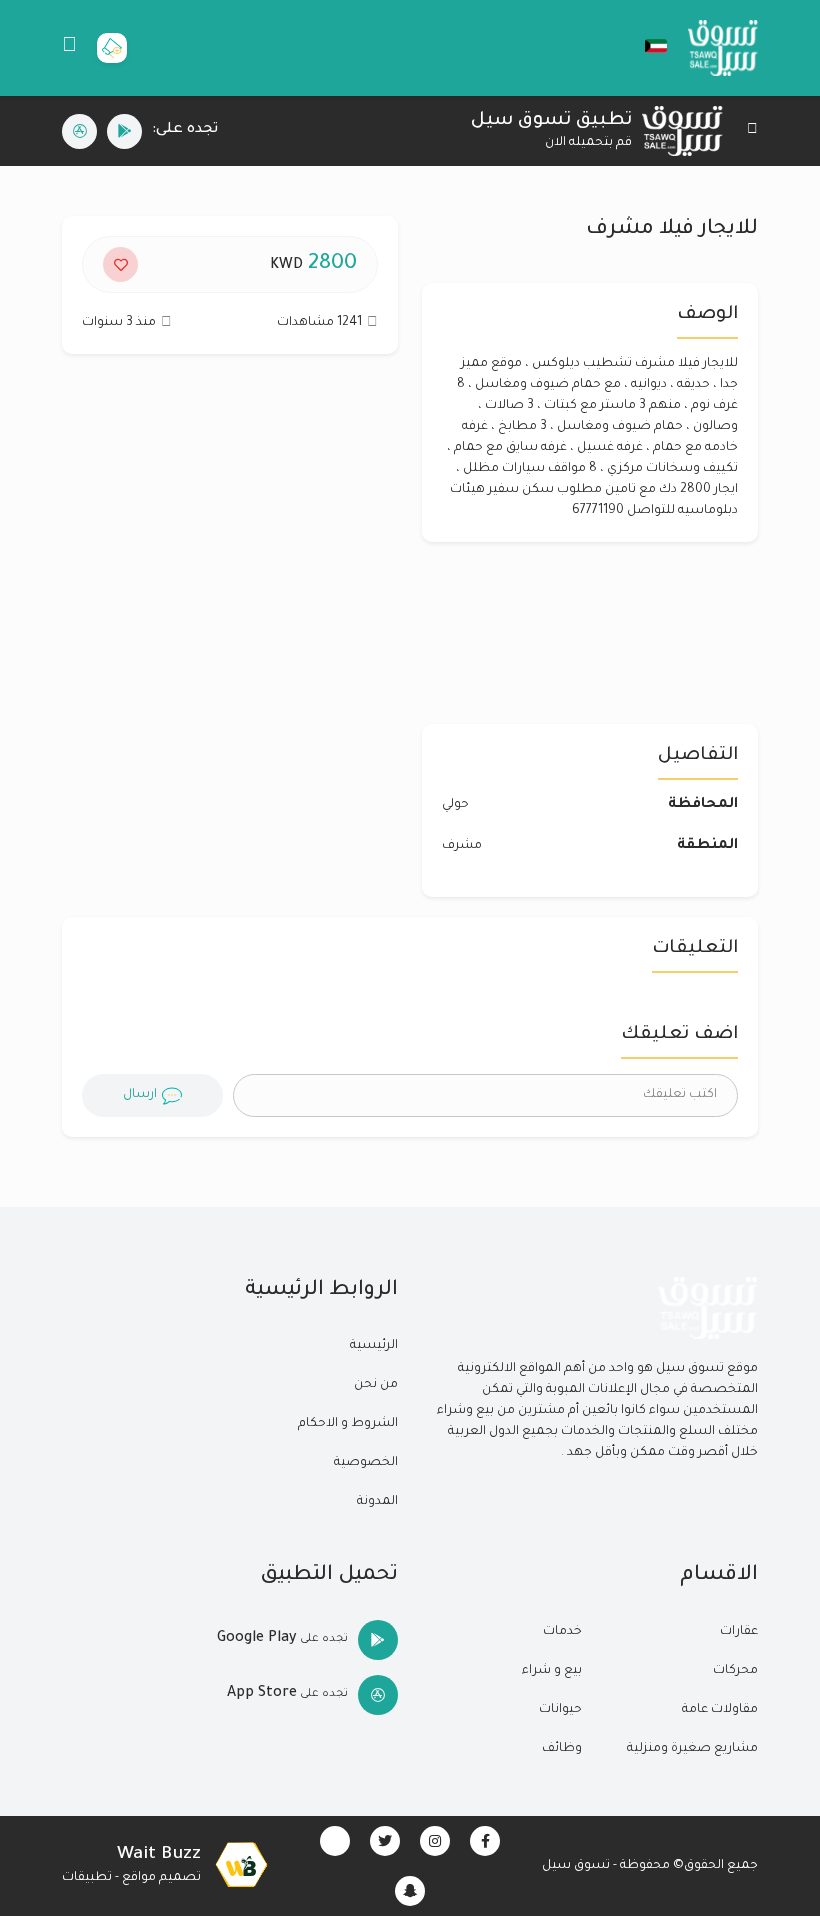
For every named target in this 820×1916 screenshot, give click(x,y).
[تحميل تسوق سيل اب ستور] (79, 131)
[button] (646, 46)
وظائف (562, 1749)
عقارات (739, 1632)
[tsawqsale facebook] (485, 1841)
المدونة (377, 1502)
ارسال (140, 1095)
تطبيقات (87, 1878)
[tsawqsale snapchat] (410, 1891)
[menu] (69, 48)
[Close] (752, 131)
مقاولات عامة (720, 1710)
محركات (735, 1671)
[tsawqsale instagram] (435, 1841)
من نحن (376, 1385)
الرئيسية (374, 1346)
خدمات (562, 1632)
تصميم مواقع (161, 1878)
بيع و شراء (552, 1671)
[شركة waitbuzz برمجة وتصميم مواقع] (241, 1866)
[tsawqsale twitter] (385, 1841)
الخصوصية (366, 1463)
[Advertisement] (230, 549)
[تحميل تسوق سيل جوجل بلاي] (124, 131)
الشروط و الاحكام (348, 1424)
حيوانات (560, 1710)
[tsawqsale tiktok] (335, 1841)
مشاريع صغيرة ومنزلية (692, 1749)
